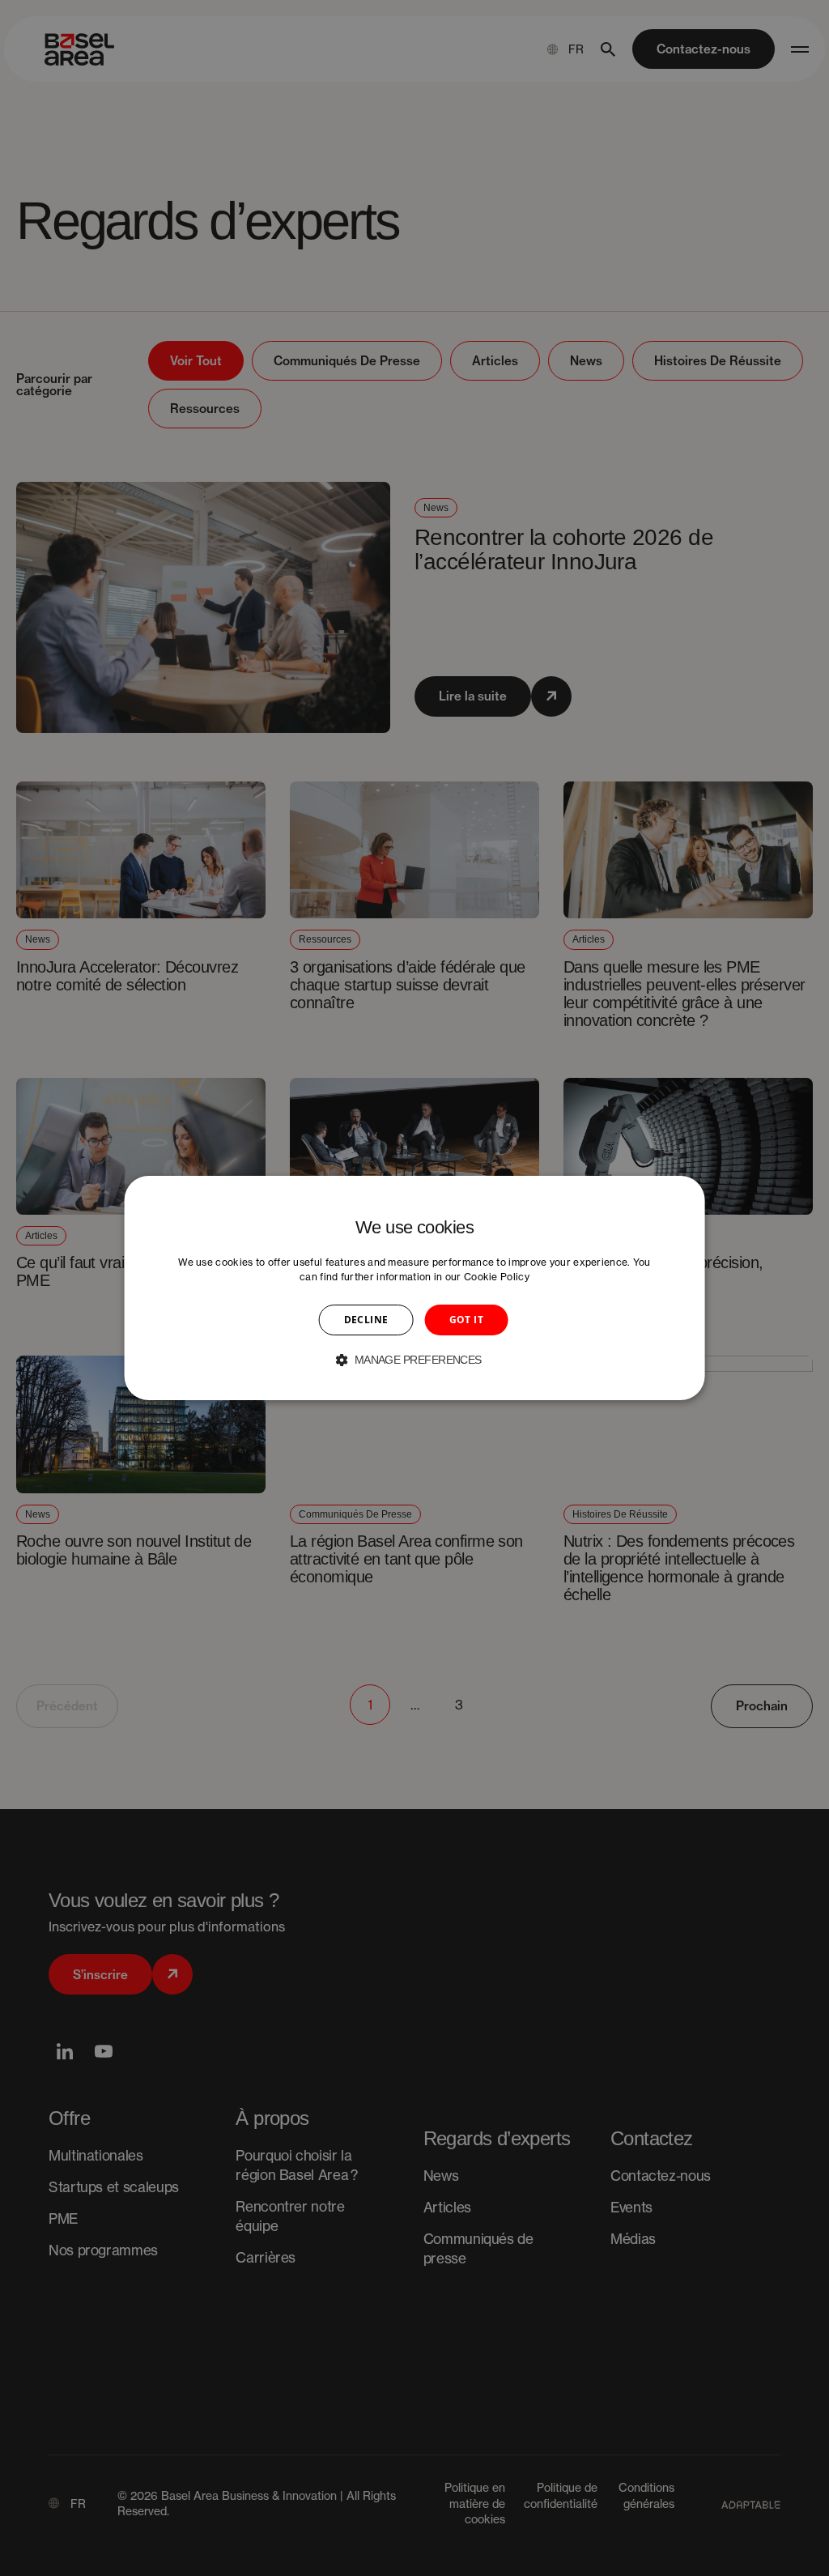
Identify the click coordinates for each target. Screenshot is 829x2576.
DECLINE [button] (366, 1320)
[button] (414, 1360)
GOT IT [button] (466, 1320)
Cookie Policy (497, 1277)
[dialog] (415, 1288)
